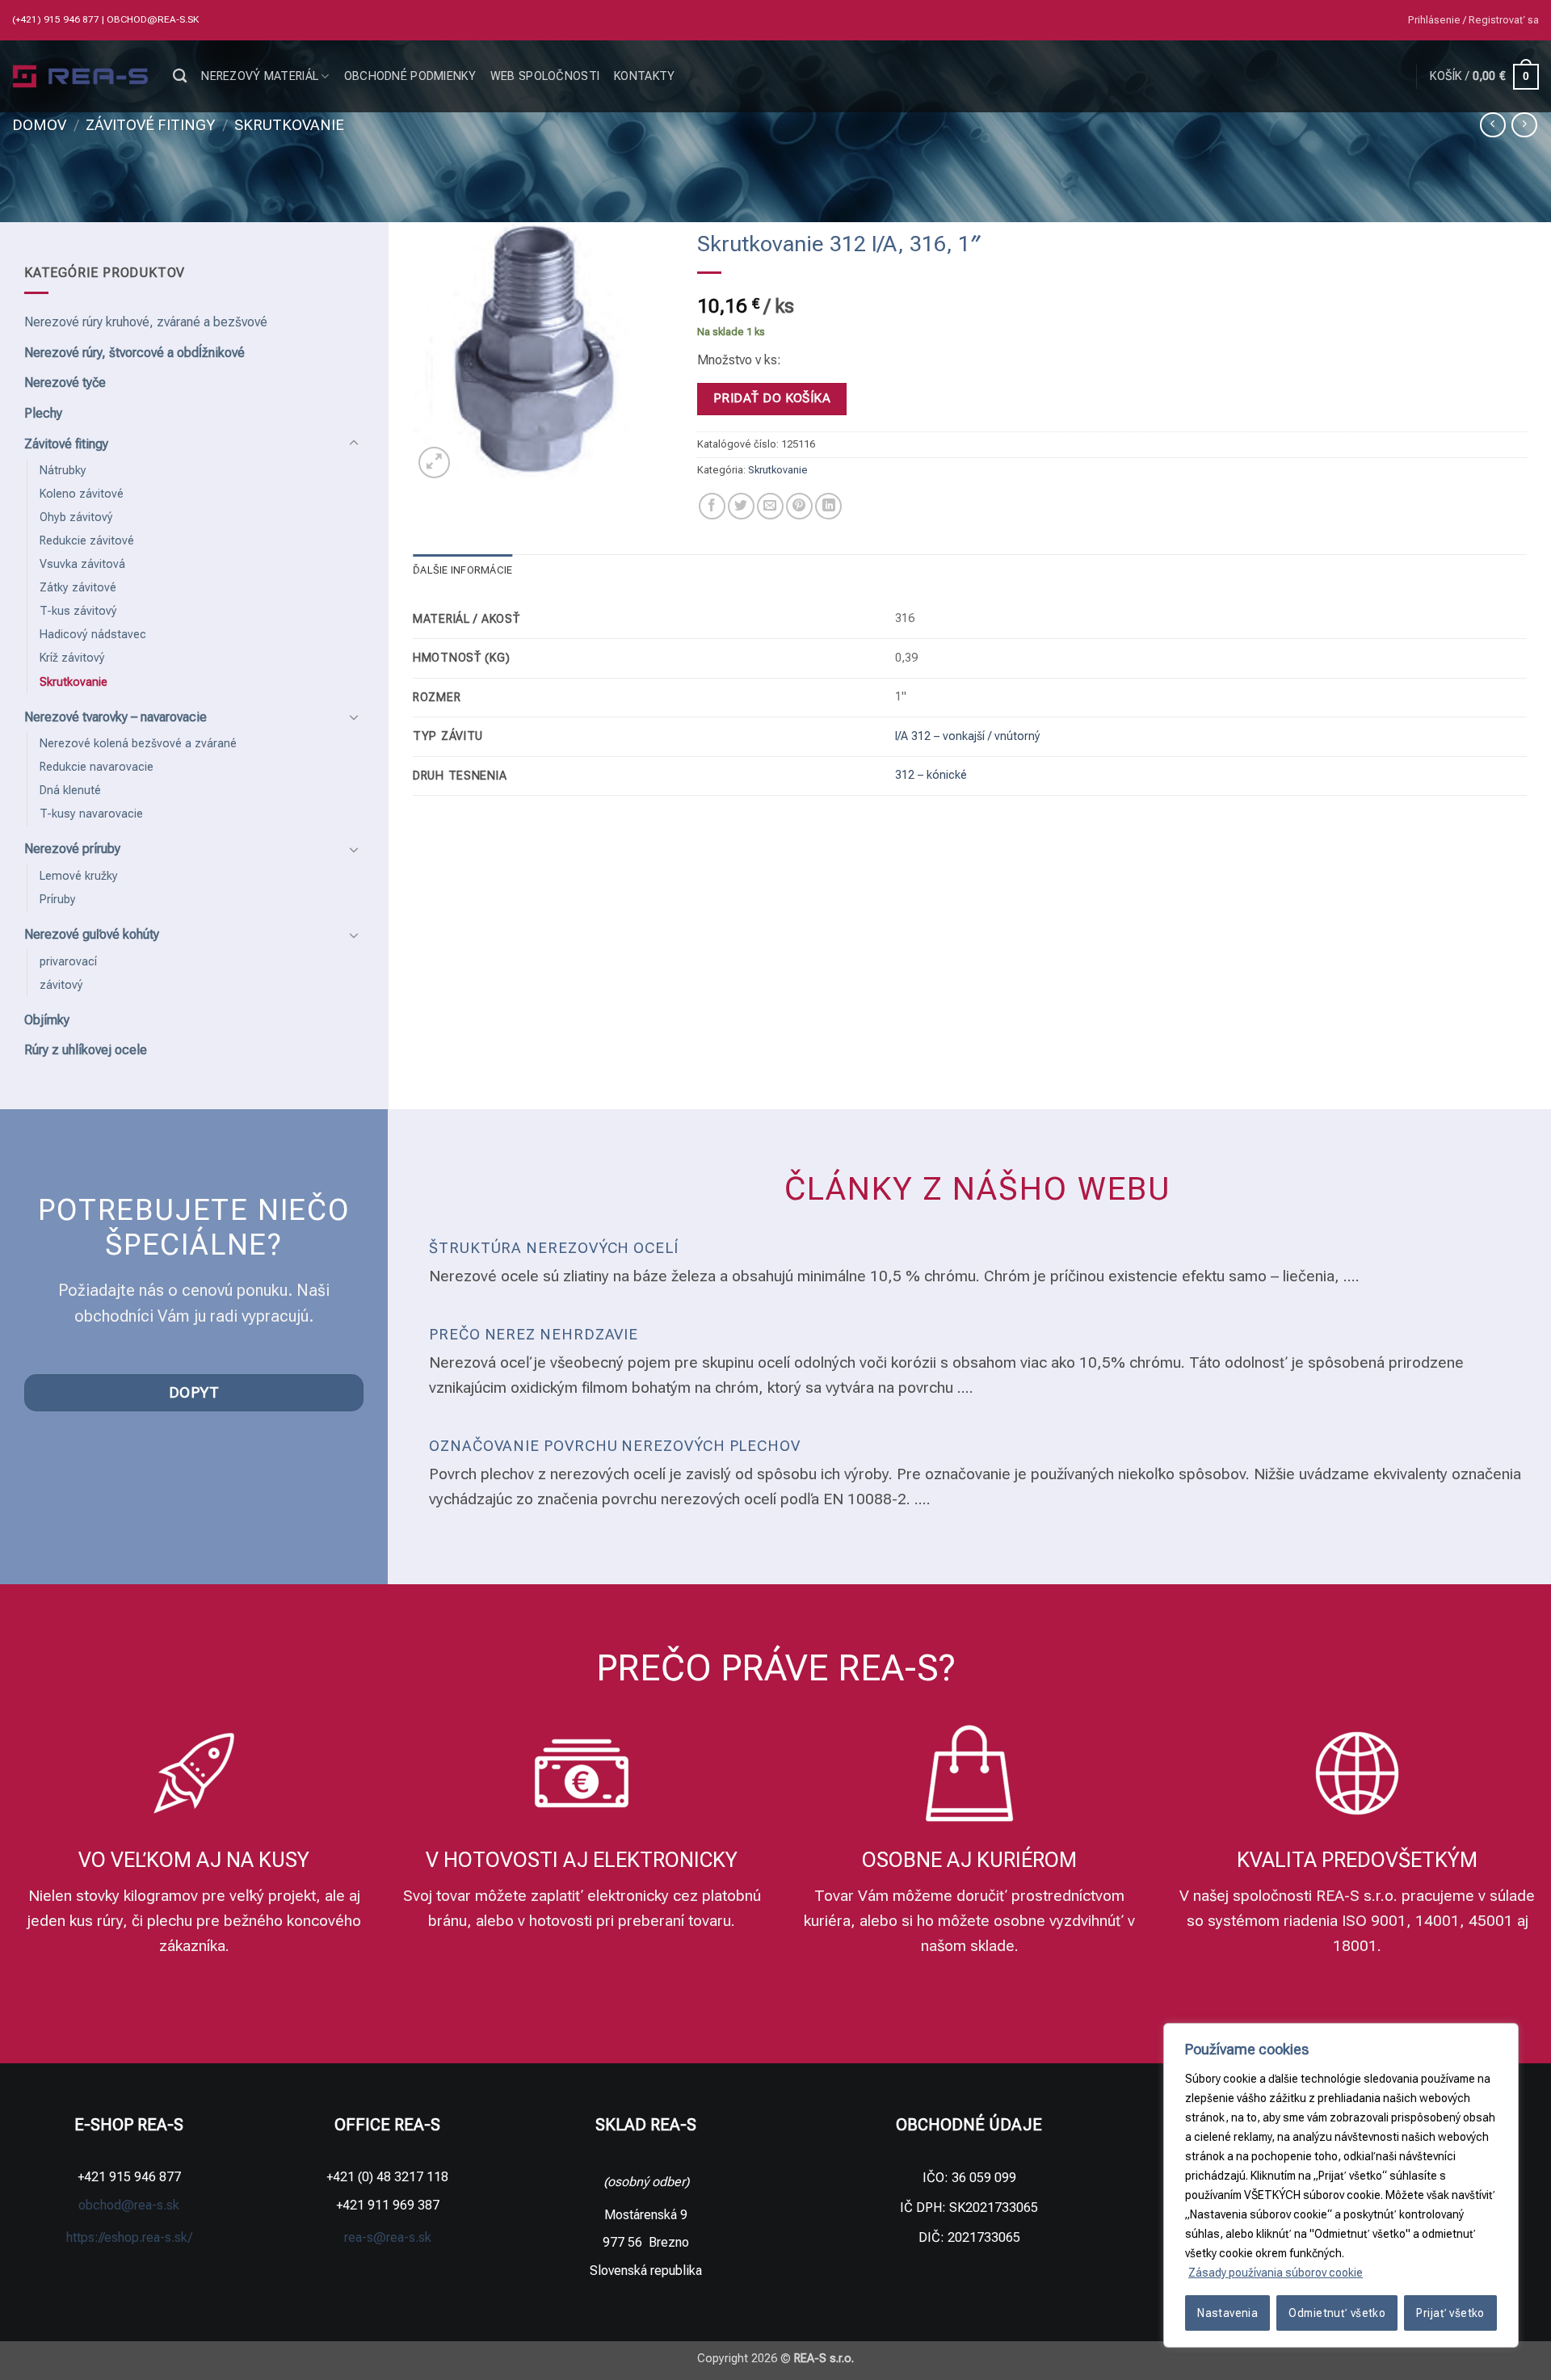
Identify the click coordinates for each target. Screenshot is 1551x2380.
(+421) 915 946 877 (57, 19)
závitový (61, 985)
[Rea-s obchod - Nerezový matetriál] (80, 77)
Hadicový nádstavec (93, 635)
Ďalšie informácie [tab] (462, 570)
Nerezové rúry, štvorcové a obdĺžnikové (135, 353)
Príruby (58, 900)
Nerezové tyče (65, 383)
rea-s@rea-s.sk (388, 2237)
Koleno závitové (82, 494)
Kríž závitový (72, 658)
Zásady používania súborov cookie (1276, 2273)
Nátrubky (63, 471)
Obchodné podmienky (410, 76)
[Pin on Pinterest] (799, 506)
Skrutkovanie (289, 125)
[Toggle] (354, 444)
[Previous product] (1524, 125)
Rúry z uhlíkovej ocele (86, 1050)
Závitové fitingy (150, 125)
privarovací (68, 962)
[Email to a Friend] (770, 506)
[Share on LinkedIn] (828, 506)
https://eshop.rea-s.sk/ (129, 2237)
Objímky (47, 1020)
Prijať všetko (1450, 2313)
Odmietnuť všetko (1337, 2313)
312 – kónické (931, 775)
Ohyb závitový (76, 517)
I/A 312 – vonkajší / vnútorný (968, 736)
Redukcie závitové (87, 541)
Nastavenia (1227, 2313)
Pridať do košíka (772, 398)
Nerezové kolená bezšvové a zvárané (138, 744)
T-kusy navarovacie (91, 814)
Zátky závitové (78, 588)
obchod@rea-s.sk (153, 19)
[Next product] (1492, 125)
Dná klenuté (70, 791)
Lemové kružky (79, 876)
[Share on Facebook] (712, 506)
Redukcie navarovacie (97, 767)
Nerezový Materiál (260, 76)
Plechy (43, 413)
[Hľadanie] (180, 76)
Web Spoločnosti (545, 76)
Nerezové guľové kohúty (92, 934)
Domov (39, 125)
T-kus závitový (78, 611)
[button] (1473, 20)
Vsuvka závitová (82, 564)
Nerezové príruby (72, 849)
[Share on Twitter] (741, 506)
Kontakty (644, 76)
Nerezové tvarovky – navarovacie (116, 717)
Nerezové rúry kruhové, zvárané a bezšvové (146, 322)
